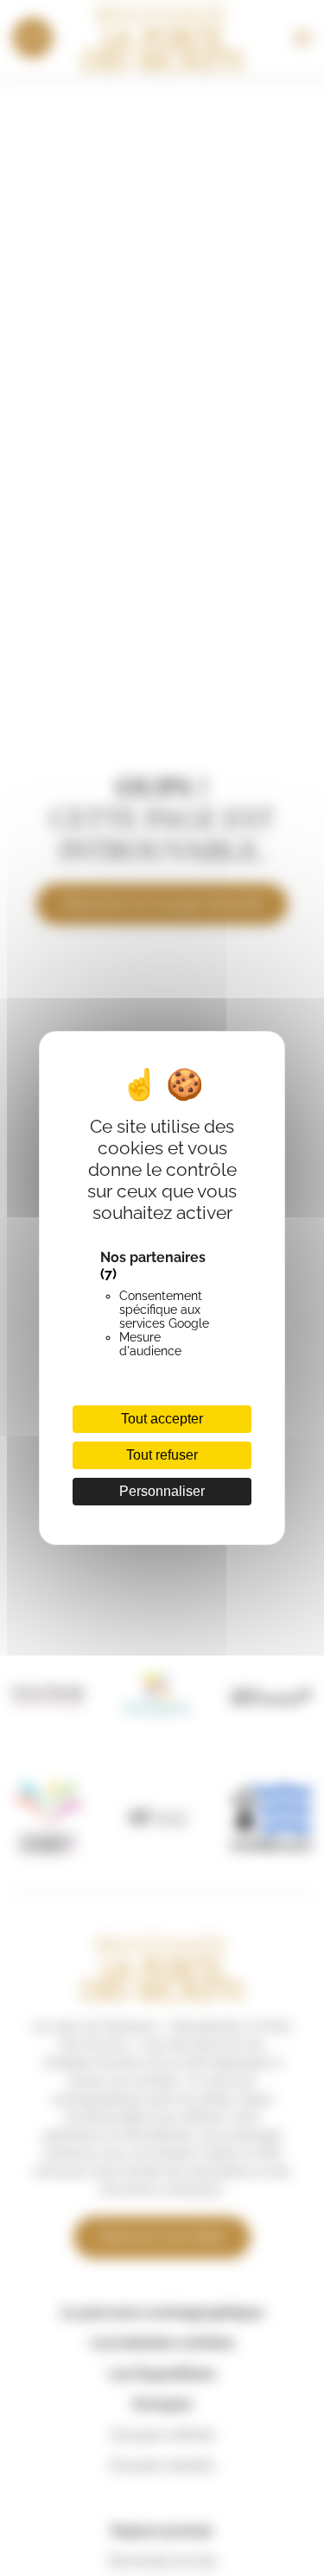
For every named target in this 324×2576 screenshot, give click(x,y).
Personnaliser (162, 1491)
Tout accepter (162, 1419)
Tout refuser (162, 1455)
